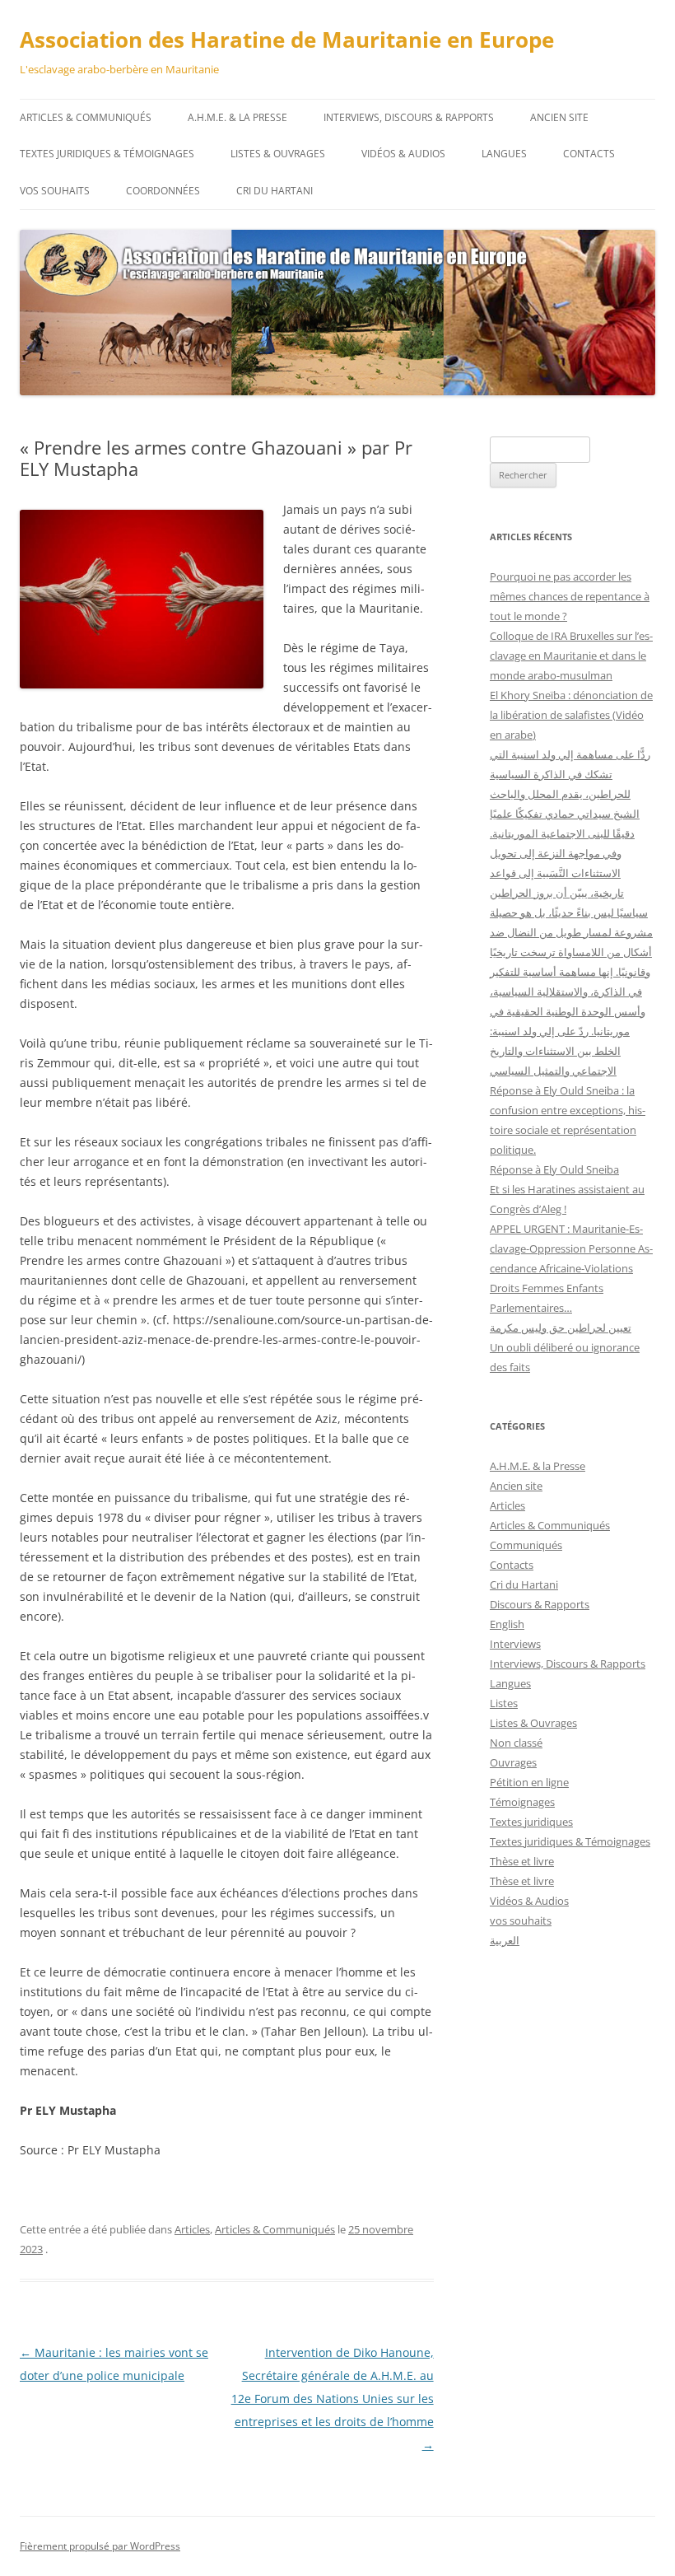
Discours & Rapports (540, 1604)
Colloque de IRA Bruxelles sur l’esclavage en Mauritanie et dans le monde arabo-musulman (571, 656)
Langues (504, 154)
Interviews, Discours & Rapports (409, 117)
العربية (505, 1940)
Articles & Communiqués (86, 117)
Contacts (589, 154)
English (507, 1624)
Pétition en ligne (529, 1782)
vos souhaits (521, 1920)
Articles (192, 2229)
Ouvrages (513, 1762)
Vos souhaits (55, 191)
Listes (504, 1703)
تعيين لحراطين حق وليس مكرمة (561, 1328)
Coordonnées (163, 191)
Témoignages (522, 1802)
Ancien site (559, 117)
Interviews (515, 1644)
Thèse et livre (522, 1861)
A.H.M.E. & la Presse (237, 117)
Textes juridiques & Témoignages (107, 154)
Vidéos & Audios (403, 154)
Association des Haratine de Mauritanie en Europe (287, 40)
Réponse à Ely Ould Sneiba (554, 1169)
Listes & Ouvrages (278, 154)
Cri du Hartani (275, 191)
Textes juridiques (531, 1822)
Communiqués (526, 1545)
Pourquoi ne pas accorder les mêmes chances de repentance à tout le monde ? (570, 596)
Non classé (516, 1743)
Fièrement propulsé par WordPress (100, 2546)
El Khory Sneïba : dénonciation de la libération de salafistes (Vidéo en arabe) (571, 715)
